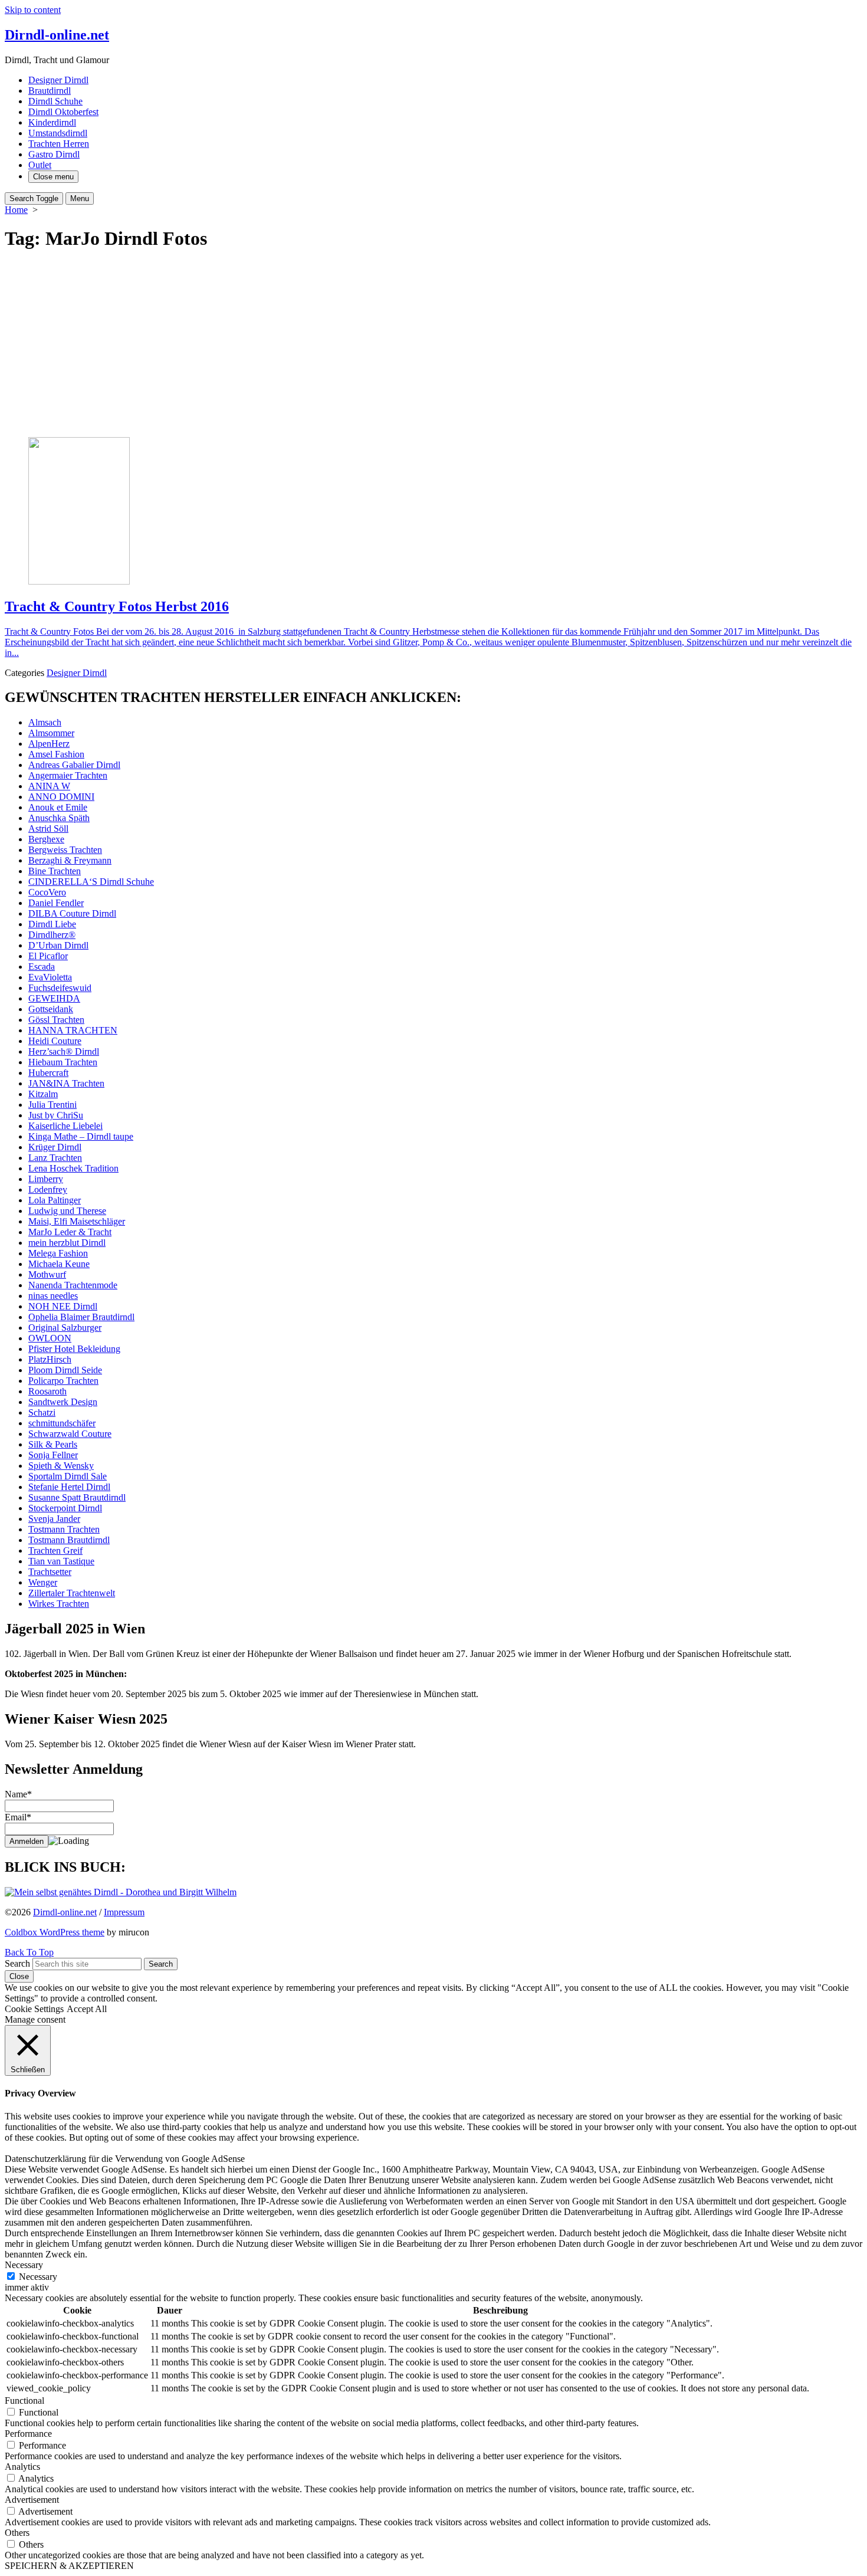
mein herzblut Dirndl (67, 1243)
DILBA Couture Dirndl (72, 913)
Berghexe (46, 839)
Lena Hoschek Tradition (73, 1168)
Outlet (40, 165)
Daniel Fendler (56, 903)
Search (17, 1963)
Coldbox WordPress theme (55, 1932)
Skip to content (33, 10)
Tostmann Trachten (64, 1529)
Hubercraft (48, 1073)
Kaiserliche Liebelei (65, 1126)
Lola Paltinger (55, 1200)
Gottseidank (51, 1009)
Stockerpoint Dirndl (65, 1508)
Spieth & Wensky (61, 1466)
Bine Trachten (55, 871)
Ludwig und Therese (67, 1211)
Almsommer (51, 733)
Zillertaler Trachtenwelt (72, 1593)
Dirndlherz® (52, 935)
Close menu (53, 177)
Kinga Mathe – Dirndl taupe (81, 1136)
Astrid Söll (48, 828)
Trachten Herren (59, 144)
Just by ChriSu (56, 1115)
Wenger (43, 1582)
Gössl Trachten (56, 1020)
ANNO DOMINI (61, 797)
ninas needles (53, 1296)
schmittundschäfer (62, 1423)
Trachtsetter (50, 1572)
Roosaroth (47, 1391)
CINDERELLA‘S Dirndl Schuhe (91, 882)
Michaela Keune (59, 1264)
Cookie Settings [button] (34, 2009)
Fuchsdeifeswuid (60, 988)
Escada (42, 967)
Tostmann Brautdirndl (69, 1540)
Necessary (38, 2277)
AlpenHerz (49, 744)
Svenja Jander (54, 1519)
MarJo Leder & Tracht (70, 1232)
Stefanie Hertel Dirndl (69, 1487)
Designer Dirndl (58, 80)
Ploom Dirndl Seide (65, 1370)
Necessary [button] (24, 2265)
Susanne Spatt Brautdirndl (77, 1497)
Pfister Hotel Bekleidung (74, 1349)
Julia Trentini (52, 1105)
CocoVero (47, 892)
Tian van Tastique (61, 1561)
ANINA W (49, 786)
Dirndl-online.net (65, 1912)
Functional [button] (24, 2401)
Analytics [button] (22, 2467)
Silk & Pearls (53, 1444)
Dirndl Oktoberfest (63, 112)
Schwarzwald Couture (70, 1434)
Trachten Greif (55, 1550)
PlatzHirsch (50, 1359)
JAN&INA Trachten (66, 1083)
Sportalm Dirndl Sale (68, 1476)
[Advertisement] (433, 345)
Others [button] (17, 2533)
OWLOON (50, 1338)
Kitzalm (43, 1094)
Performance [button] (28, 2434)
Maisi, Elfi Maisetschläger (77, 1221)
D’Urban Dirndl (58, 945)
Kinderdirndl (52, 122)
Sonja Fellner (53, 1455)
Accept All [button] (87, 2009)
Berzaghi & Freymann (70, 860)
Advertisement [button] (32, 2500)
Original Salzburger (65, 1328)
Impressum (124, 1912)
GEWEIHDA (54, 998)
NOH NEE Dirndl (63, 1306)
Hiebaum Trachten (63, 1062)
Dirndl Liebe (52, 924)
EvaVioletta (50, 977)
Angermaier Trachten (68, 775)
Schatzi (42, 1412)
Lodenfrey (48, 1189)
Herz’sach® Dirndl (64, 1051)
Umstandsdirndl (58, 133)
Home (16, 210)
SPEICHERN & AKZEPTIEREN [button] (69, 2566)
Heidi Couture (55, 1041)
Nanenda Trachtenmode (73, 1285)
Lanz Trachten (55, 1158)
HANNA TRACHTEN (73, 1030)
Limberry (46, 1179)
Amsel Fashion (56, 754)
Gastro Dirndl (54, 154)
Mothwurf (47, 1274)
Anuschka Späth (59, 818)
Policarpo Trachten (63, 1381)
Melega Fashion (58, 1253)
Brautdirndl (50, 91)
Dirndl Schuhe (55, 101)
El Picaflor (48, 956)
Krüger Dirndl (55, 1147)
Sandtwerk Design (63, 1402)
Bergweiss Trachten (65, 850)
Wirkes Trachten (59, 1604)
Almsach (45, 722)
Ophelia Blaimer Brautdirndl (81, 1317)
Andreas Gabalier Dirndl (74, 765)
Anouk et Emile (58, 807)
